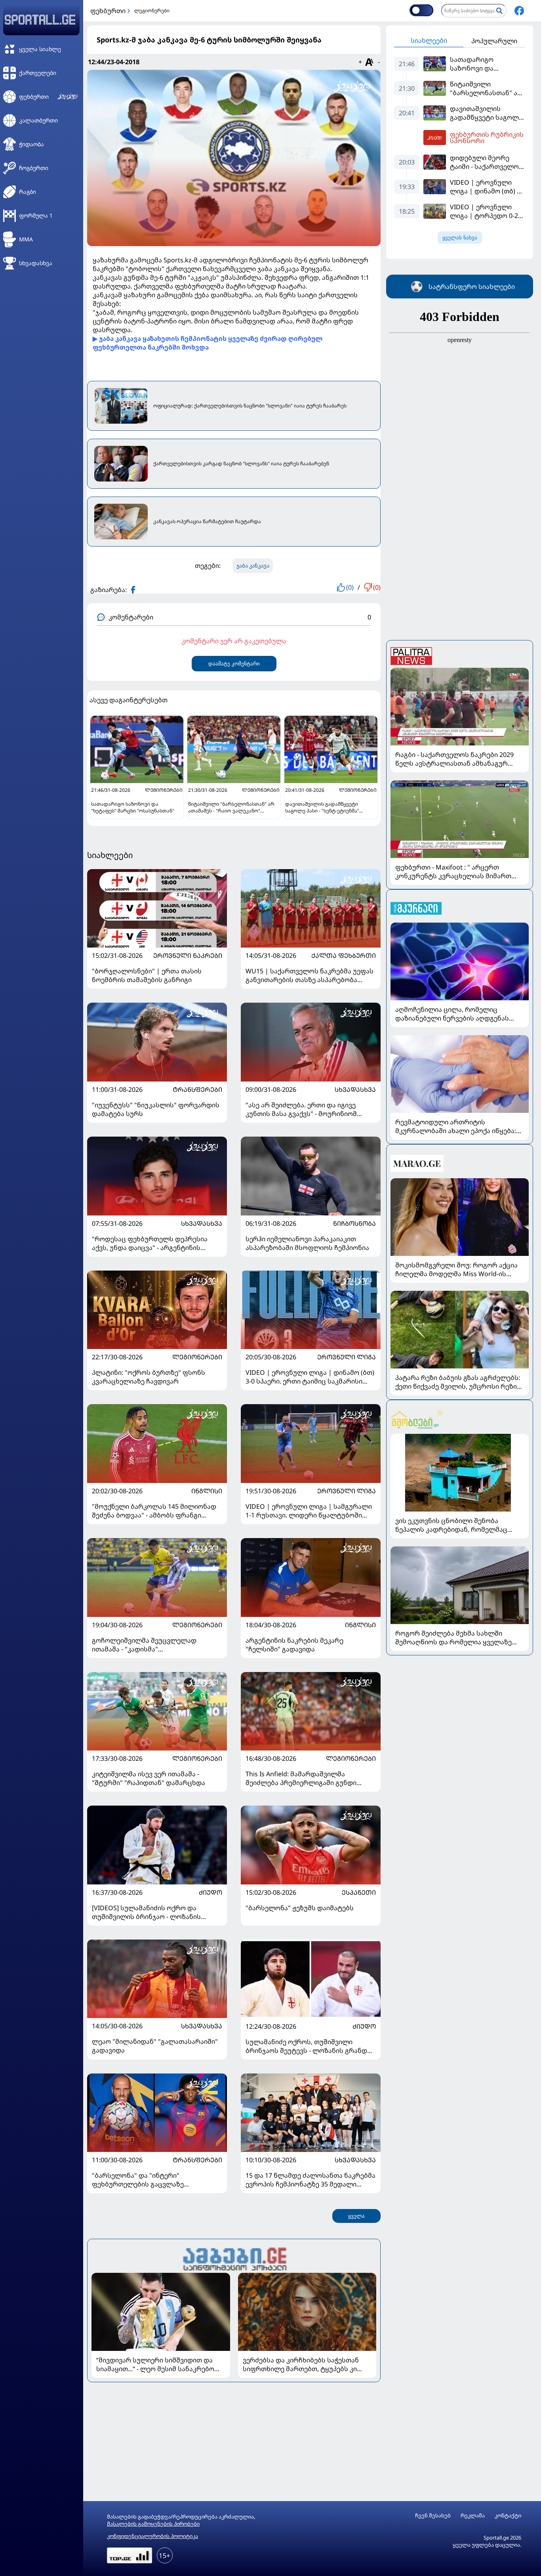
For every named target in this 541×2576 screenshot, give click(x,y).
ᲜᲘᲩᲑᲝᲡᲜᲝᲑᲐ (354, 1223)
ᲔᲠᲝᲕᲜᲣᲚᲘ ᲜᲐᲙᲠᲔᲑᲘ (188, 955)
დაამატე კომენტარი (234, 664)
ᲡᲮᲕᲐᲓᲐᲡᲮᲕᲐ (355, 1089)
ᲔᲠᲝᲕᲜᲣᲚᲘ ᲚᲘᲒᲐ (347, 1357)
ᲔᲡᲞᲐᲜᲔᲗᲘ (359, 1892)
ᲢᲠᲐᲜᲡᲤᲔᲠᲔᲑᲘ (197, 1089)
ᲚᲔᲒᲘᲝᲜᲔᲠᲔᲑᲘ (197, 1357)
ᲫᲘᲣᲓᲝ (210, 1892)
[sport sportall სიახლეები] (519, 11)
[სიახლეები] (234, 2258)
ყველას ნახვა (460, 238)
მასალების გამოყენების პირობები (153, 2524)
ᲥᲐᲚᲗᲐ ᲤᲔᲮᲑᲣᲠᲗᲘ (344, 955)
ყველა (356, 2216)
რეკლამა (473, 2516)
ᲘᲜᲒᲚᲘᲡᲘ (207, 1491)
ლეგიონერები (152, 11)
